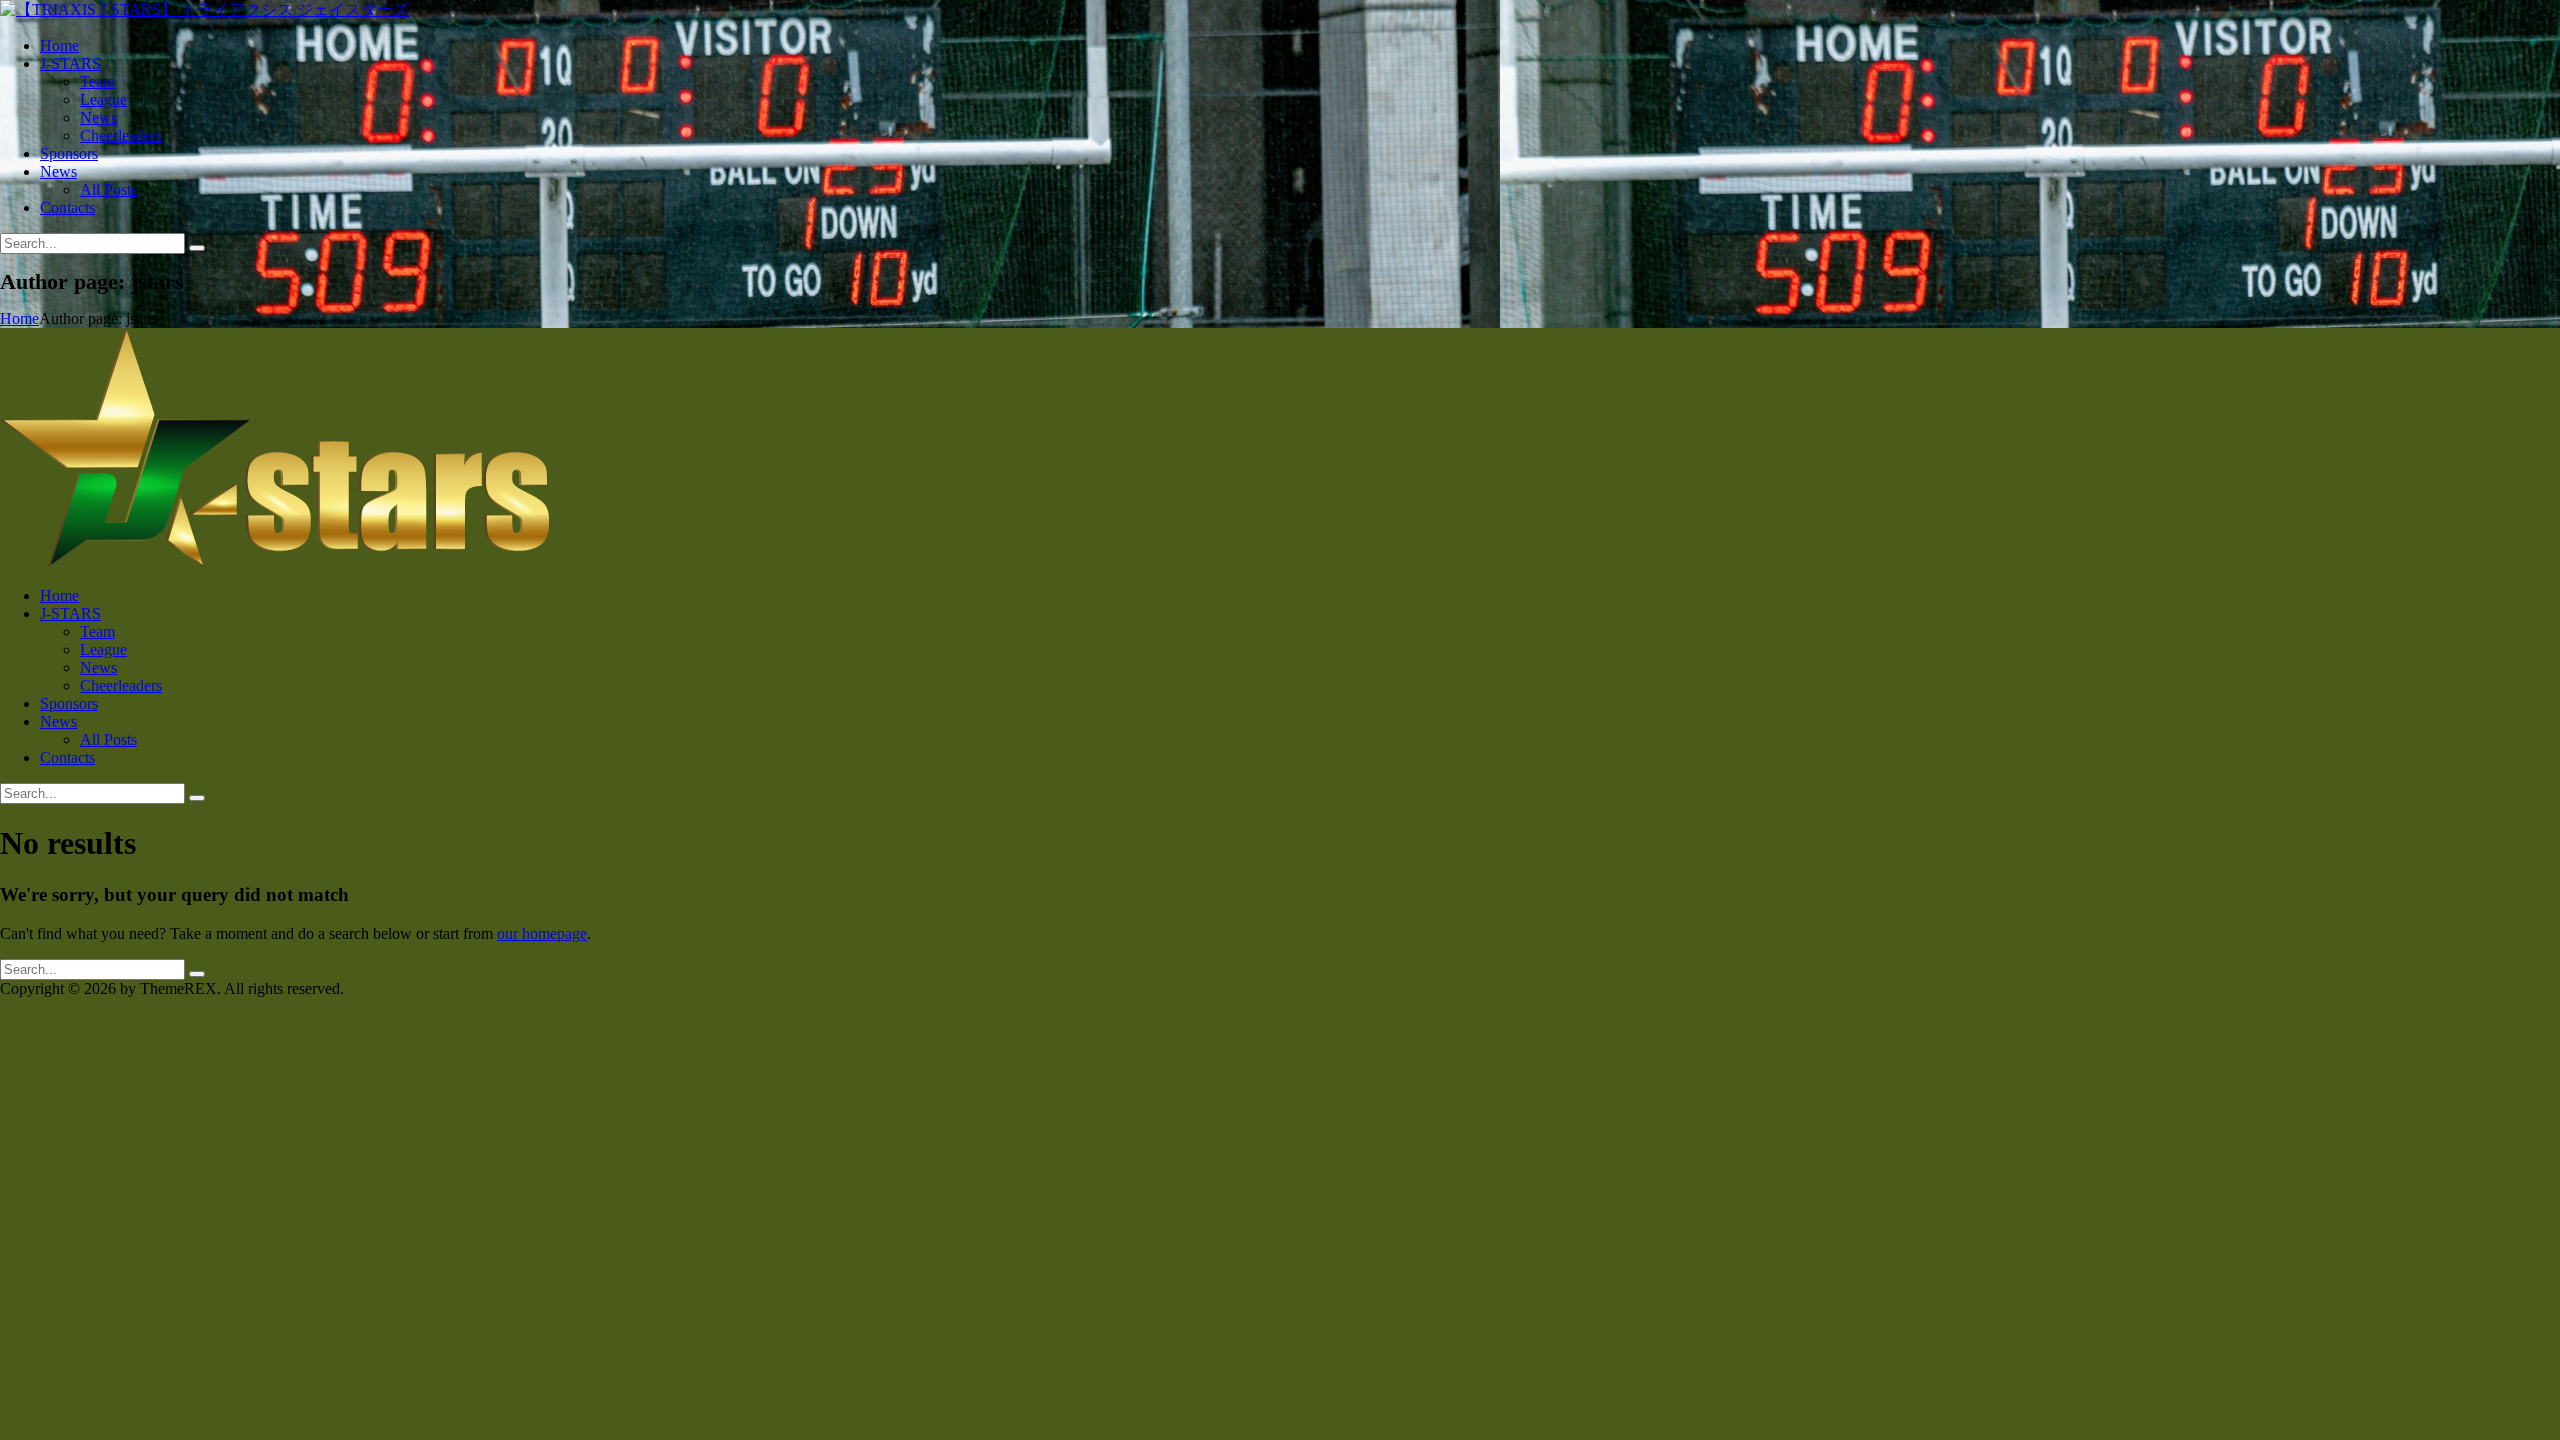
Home (19, 318)
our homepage (542, 933)
